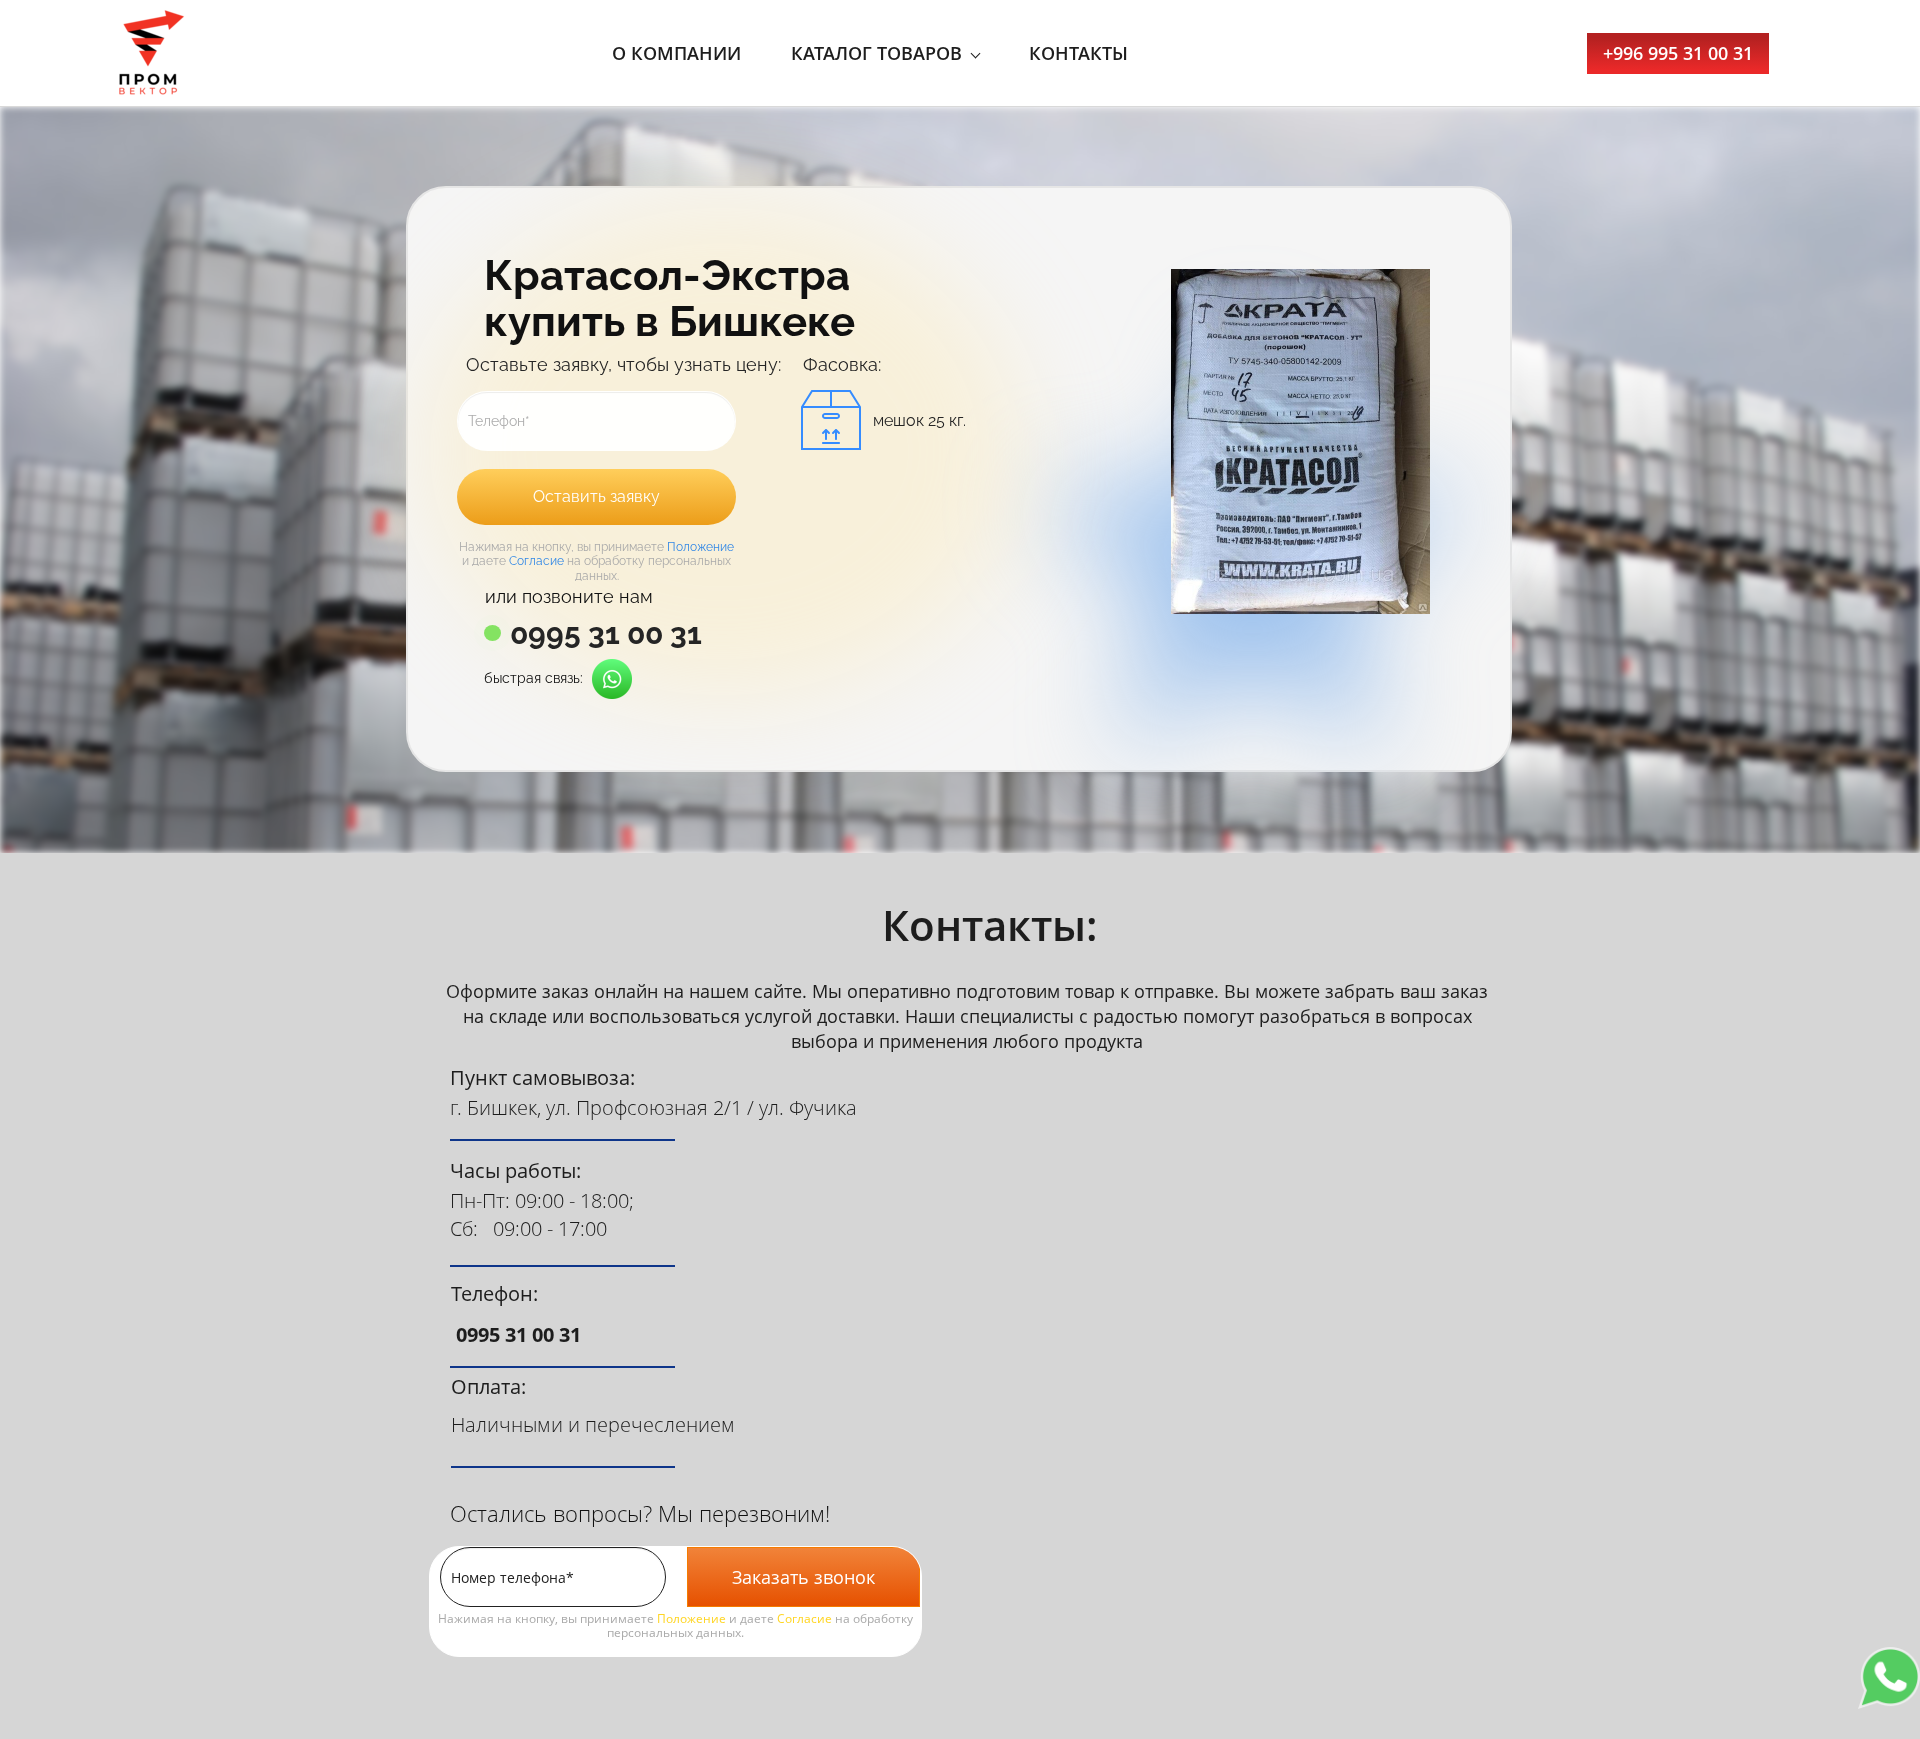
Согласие (536, 561)
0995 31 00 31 (606, 634)
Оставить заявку (596, 496)
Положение (700, 547)
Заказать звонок (803, 1577)
